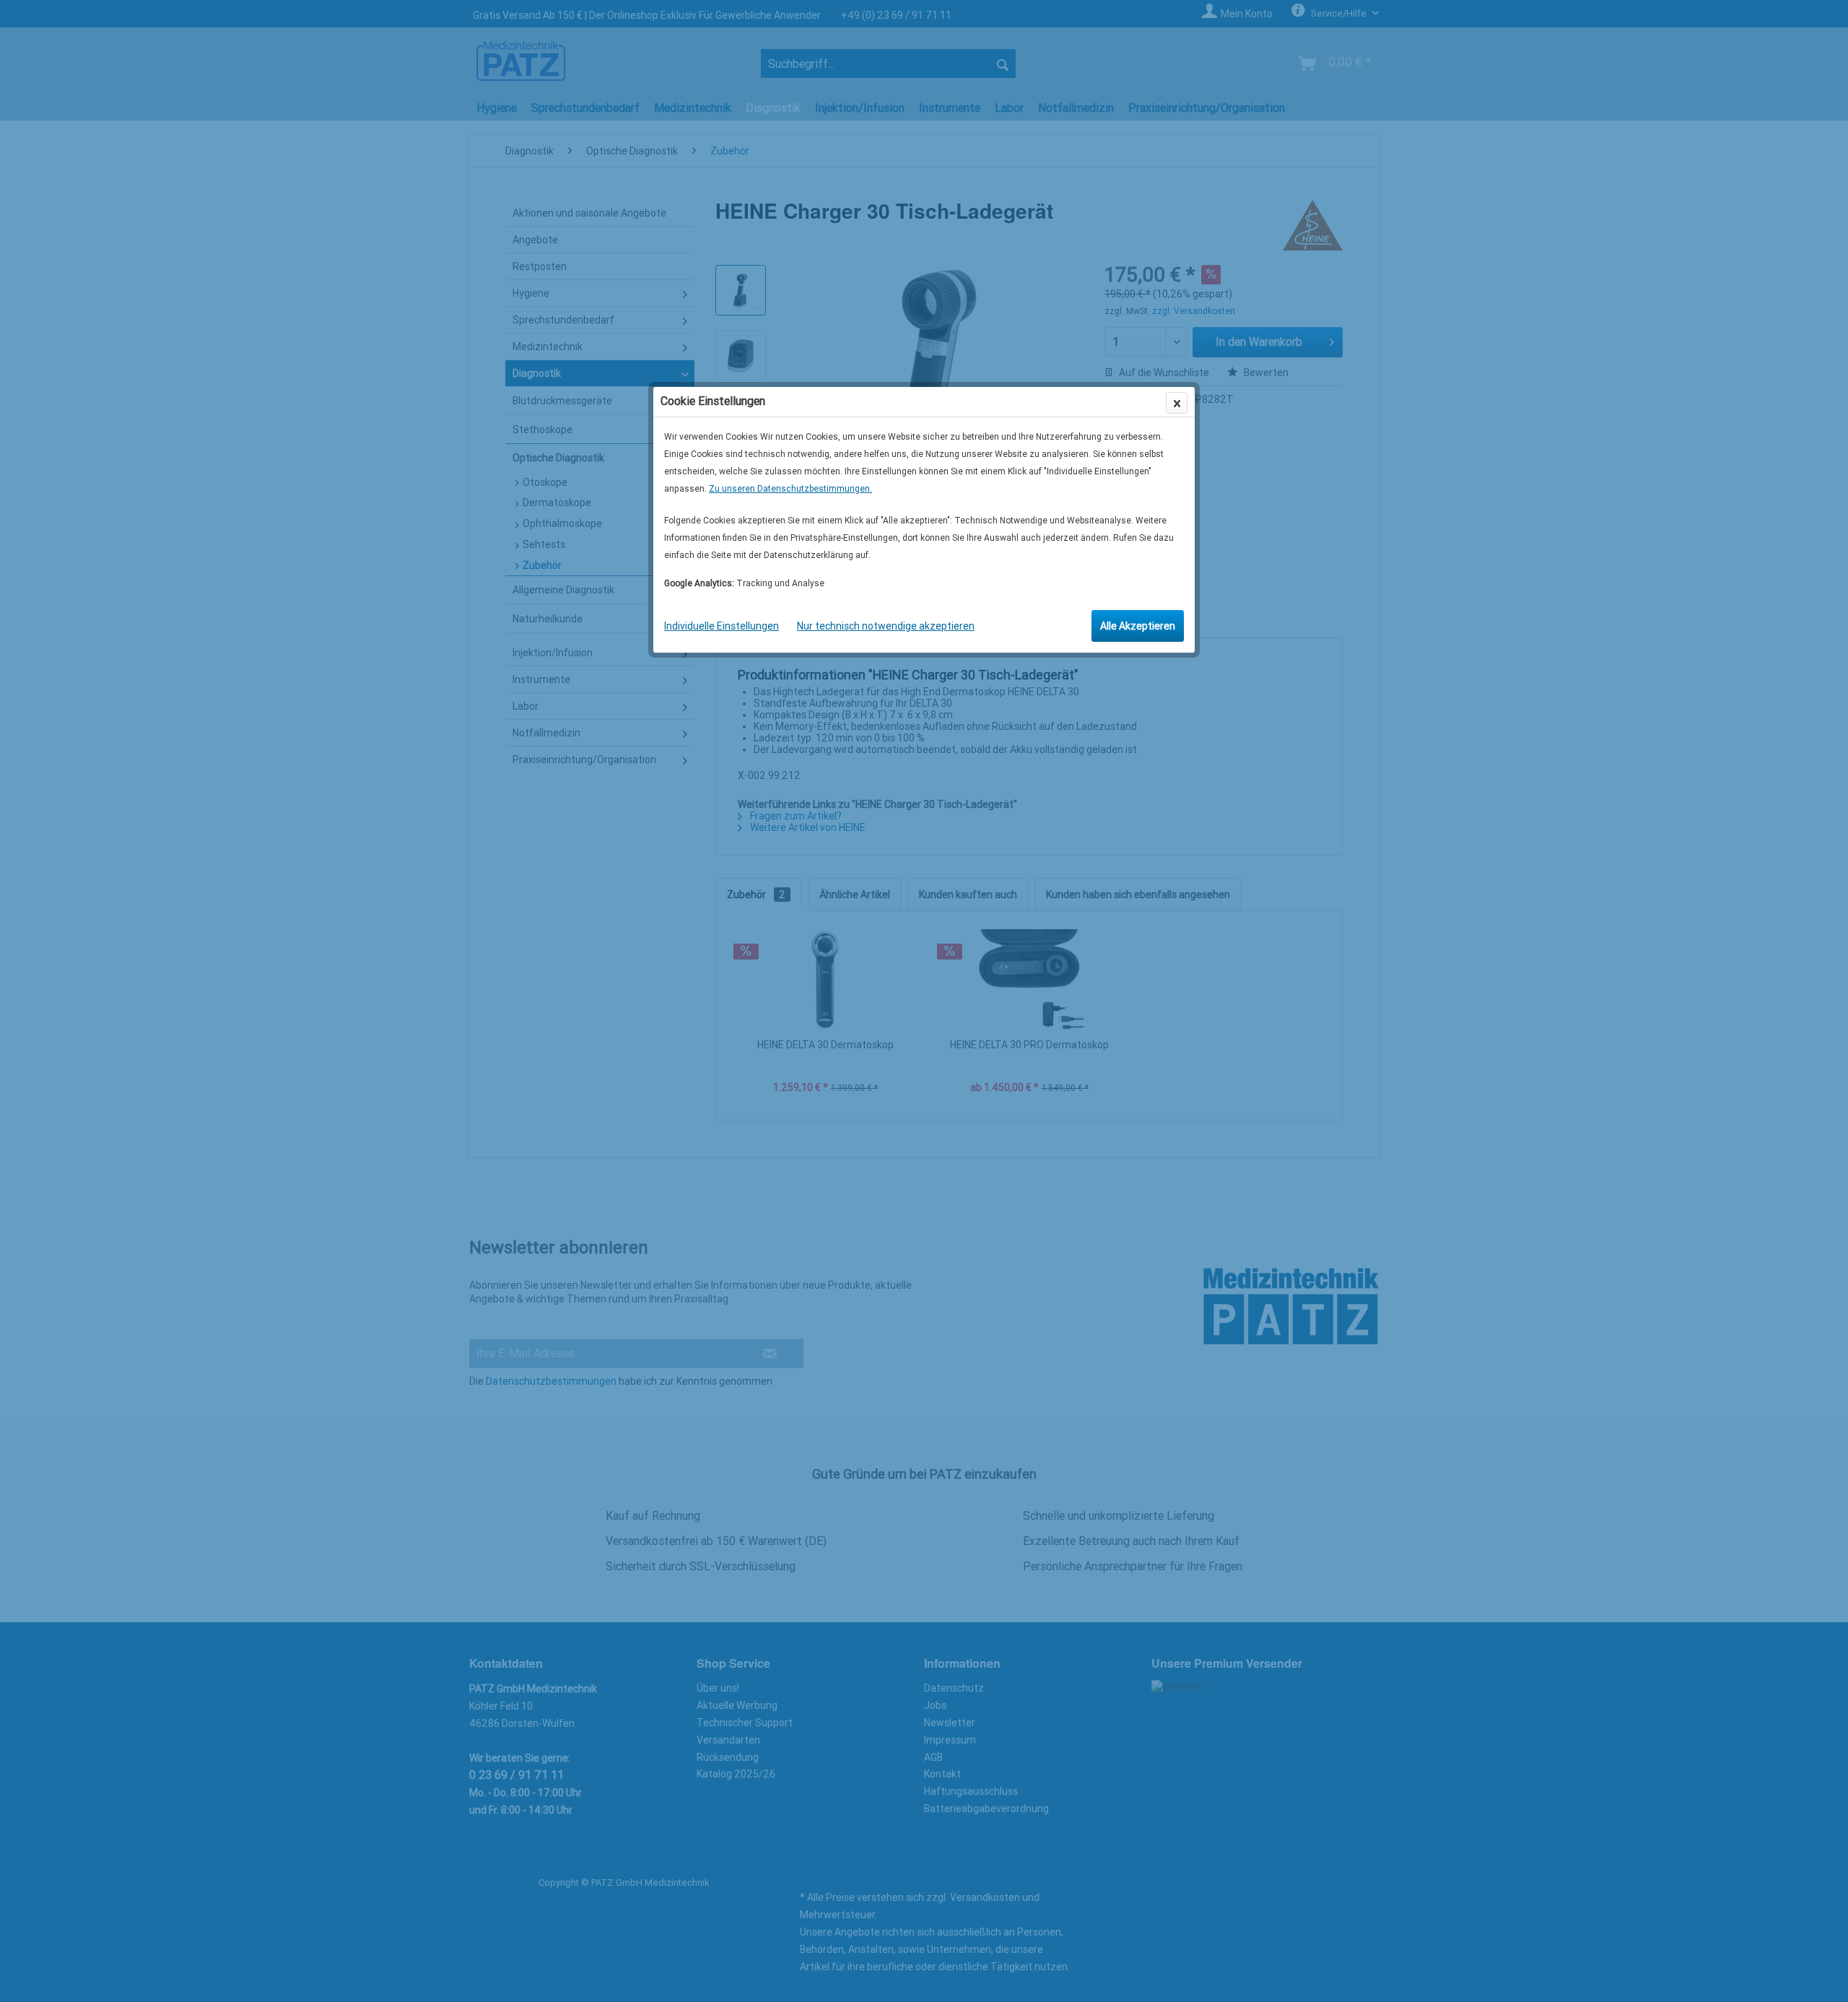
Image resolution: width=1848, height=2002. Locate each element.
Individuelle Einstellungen (722, 626)
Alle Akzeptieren (1138, 626)
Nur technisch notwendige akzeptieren (886, 626)
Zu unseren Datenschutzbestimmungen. (790, 489)
